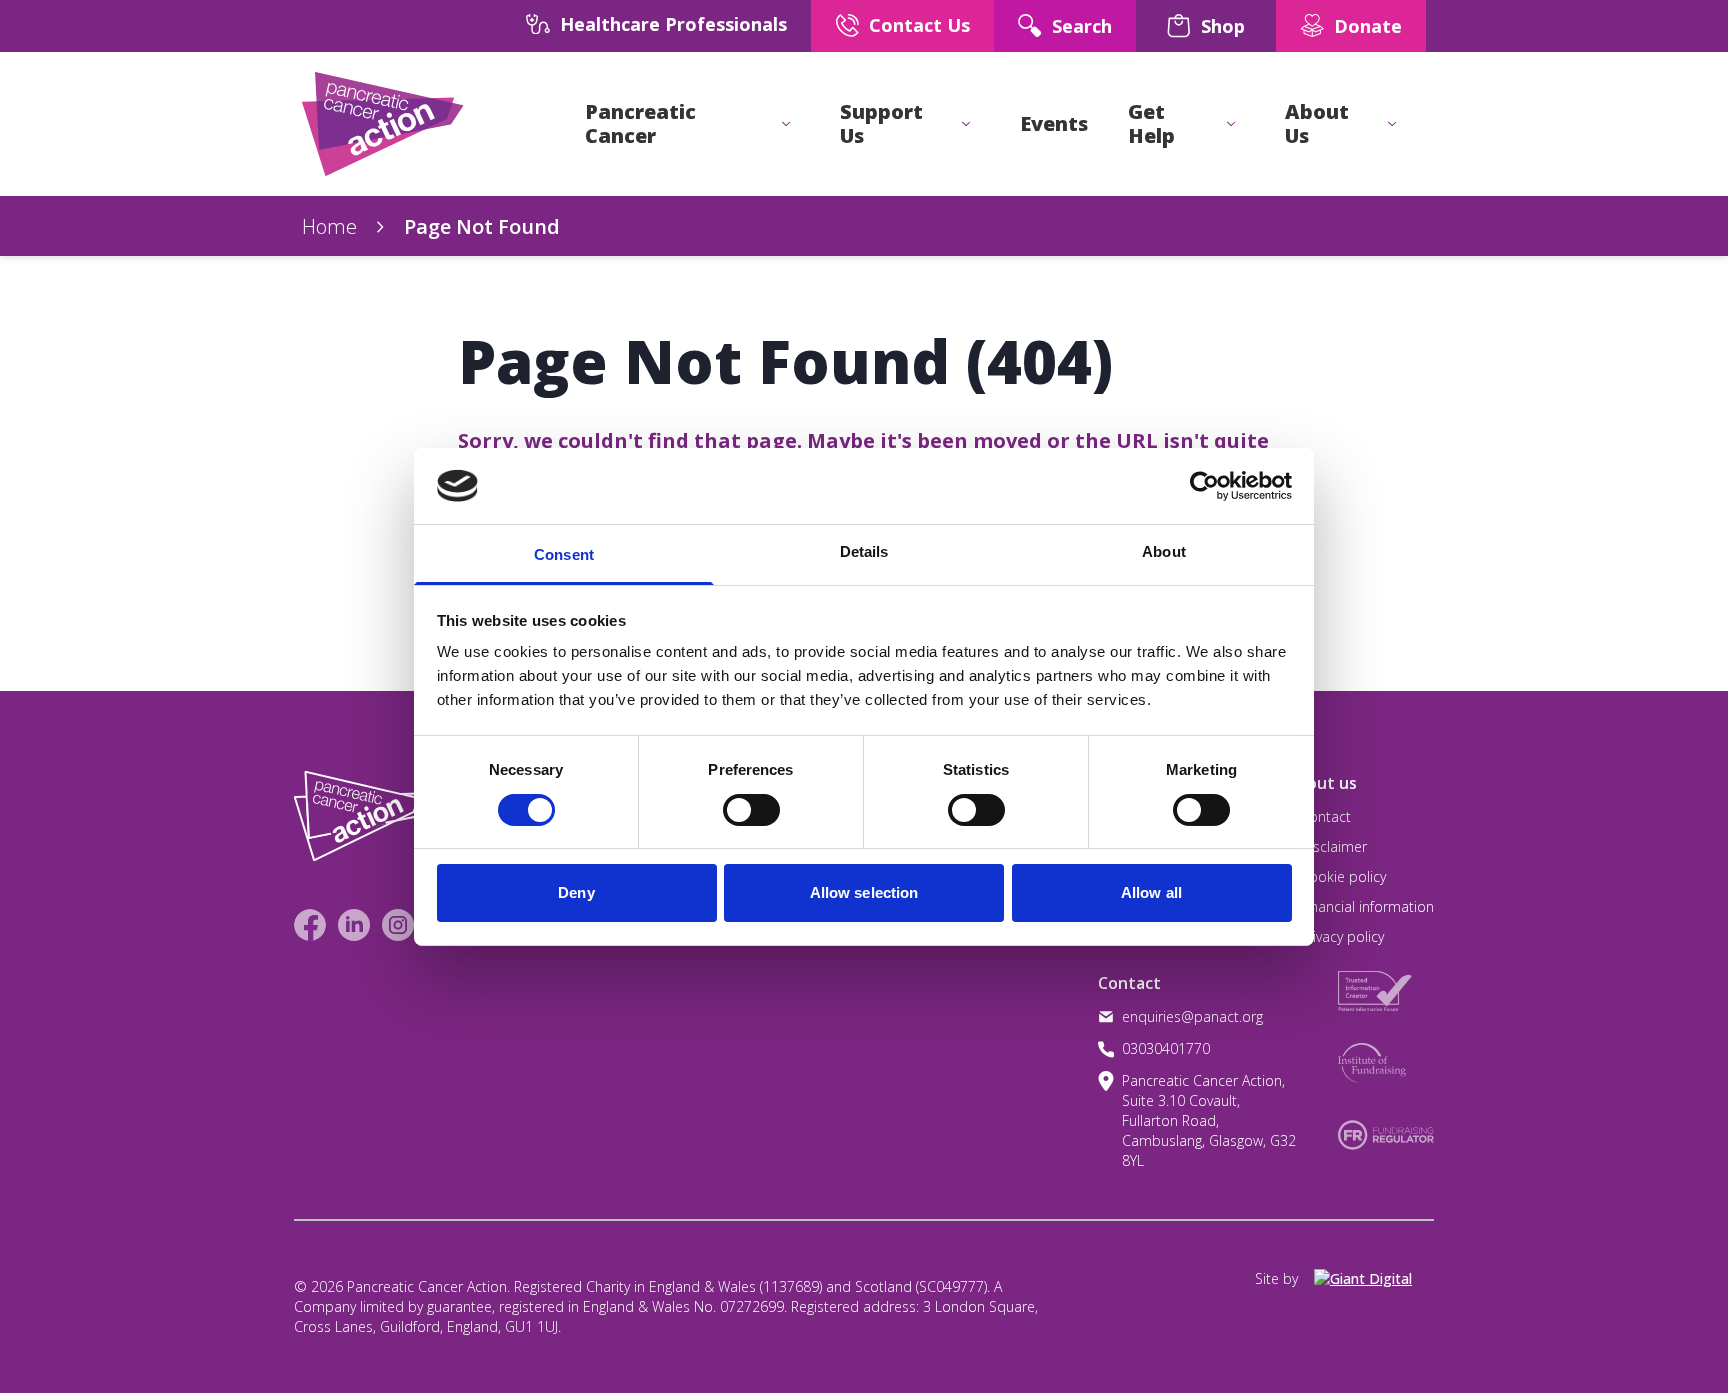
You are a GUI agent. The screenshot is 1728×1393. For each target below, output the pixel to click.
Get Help (1151, 124)
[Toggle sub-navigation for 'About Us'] (1392, 124)
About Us (1317, 124)
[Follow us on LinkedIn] (354, 925)
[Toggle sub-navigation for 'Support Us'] (966, 124)
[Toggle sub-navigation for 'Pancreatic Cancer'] (786, 124)
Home (329, 226)
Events (1054, 124)
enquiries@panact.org (1192, 1016)
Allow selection (864, 892)
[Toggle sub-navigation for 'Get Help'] (1231, 124)
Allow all (1151, 892)
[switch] (731, 802)
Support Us (881, 124)
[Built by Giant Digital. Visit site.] (1374, 1279)
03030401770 (1166, 1048)
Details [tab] (864, 551)
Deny (576, 892)
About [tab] (1164, 551)
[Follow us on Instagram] (398, 925)
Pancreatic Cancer (640, 124)
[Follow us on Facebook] (310, 925)
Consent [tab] (564, 554)
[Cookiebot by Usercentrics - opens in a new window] (1204, 486)
